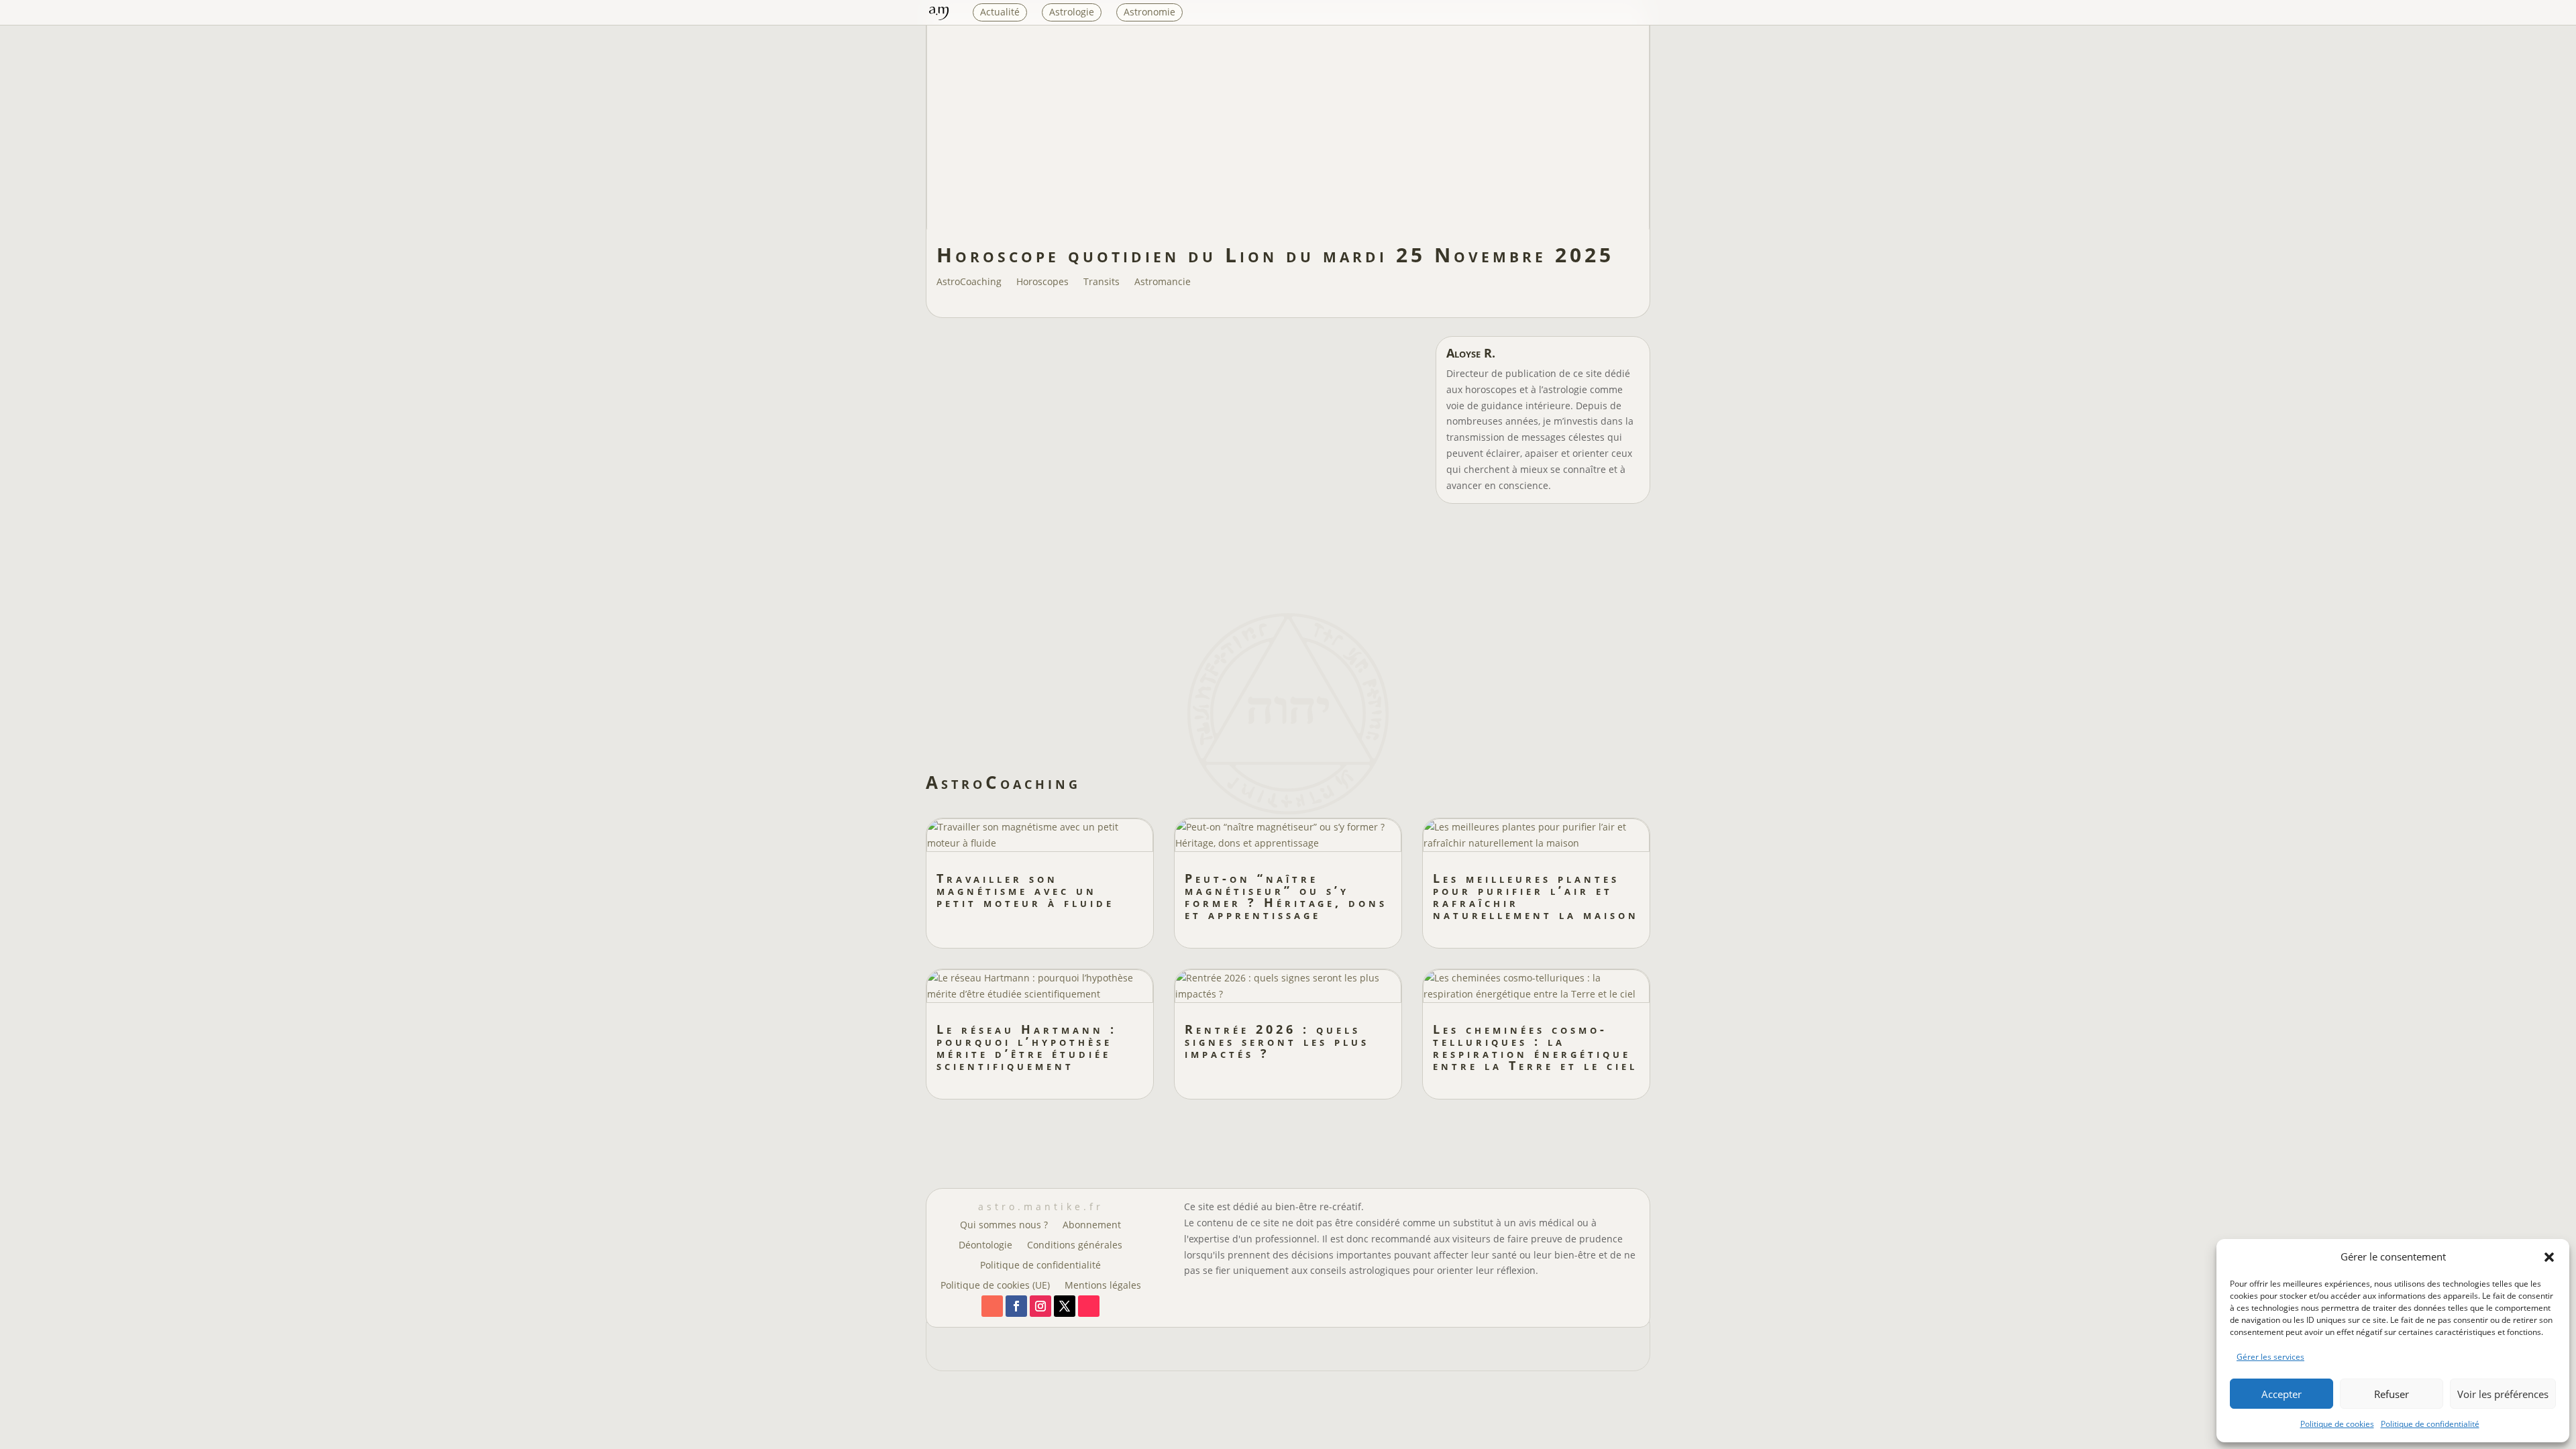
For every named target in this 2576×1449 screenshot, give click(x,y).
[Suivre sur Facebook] (1016, 1306)
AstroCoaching (969, 282)
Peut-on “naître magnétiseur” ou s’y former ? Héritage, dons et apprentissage (1286, 896)
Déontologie (985, 1246)
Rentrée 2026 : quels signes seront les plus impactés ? (1277, 1041)
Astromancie (1163, 282)
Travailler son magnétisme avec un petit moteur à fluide (1025, 890)
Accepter (2282, 1394)
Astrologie (1072, 12)
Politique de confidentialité (2430, 1424)
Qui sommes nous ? (1004, 1226)
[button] (2549, 1257)
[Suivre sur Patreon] (992, 1306)
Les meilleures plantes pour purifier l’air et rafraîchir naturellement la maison (1536, 896)
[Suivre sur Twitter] (1065, 1306)
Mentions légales (1103, 1286)
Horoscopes (1042, 282)
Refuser (2392, 1394)
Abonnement (1092, 1226)
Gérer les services (2270, 1357)
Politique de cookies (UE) (995, 1286)
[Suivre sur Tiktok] (1089, 1306)
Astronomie (1149, 12)
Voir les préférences (2503, 1394)
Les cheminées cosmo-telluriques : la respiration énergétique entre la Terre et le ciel (1535, 1047)
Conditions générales (1075, 1246)
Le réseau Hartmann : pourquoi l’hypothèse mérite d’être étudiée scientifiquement (1027, 1047)
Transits (1102, 282)
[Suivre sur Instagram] (1040, 1306)
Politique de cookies (2337, 1424)
